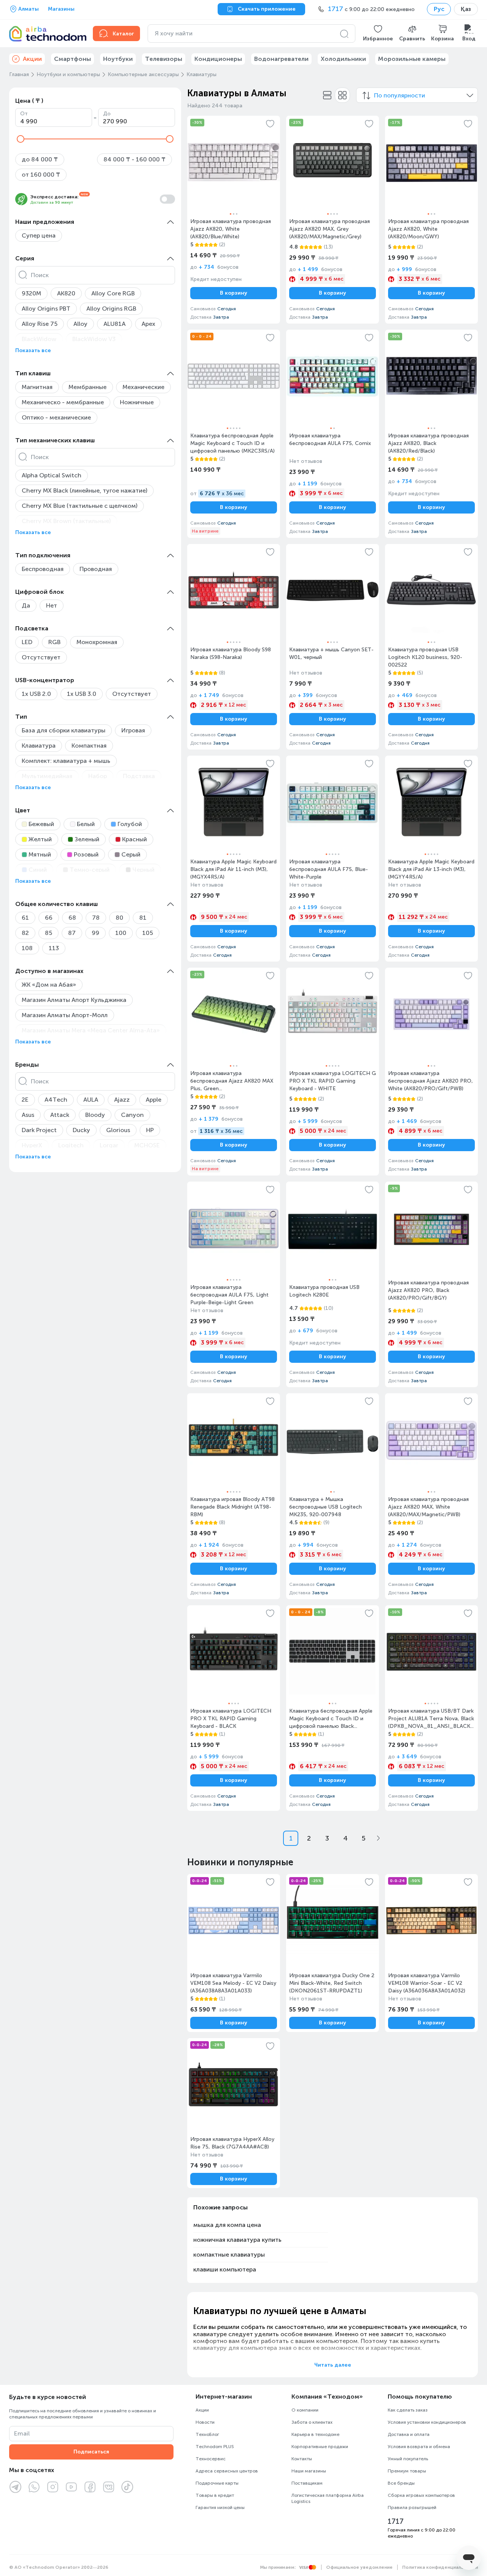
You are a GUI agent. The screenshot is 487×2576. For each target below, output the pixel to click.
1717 (396, 2522)
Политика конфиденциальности (440, 2567)
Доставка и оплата (409, 2434)
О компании (305, 2410)
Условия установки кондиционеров (427, 2422)
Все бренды (401, 2483)
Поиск (40, 275)
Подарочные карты (217, 2483)
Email (22, 2433)
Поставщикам (307, 2483)
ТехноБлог (207, 2434)
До (107, 114)
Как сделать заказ (408, 2410)
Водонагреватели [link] (281, 59)
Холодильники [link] (343, 59)
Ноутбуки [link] (118, 59)
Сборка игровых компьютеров (421, 2495)
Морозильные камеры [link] (412, 59)
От (24, 114)
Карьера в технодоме (315, 2434)
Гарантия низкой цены (220, 2507)
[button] (378, 33)
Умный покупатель (408, 2459)
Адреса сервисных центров (227, 2471)
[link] (234, 220)
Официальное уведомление (359, 2567)
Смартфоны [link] (72, 59)
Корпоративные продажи (320, 2447)
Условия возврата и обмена (419, 2447)
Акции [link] (32, 59)
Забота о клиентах (312, 2422)
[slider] (21, 139)
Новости (205, 2422)
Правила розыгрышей (412, 2507)
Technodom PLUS (215, 2447)
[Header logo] (46, 33)
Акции (202, 2410)
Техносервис (211, 2459)
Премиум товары (407, 2471)
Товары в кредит (215, 2495)
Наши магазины (309, 2471)
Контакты (302, 2459)
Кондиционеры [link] (218, 59)
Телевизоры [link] (164, 59)
